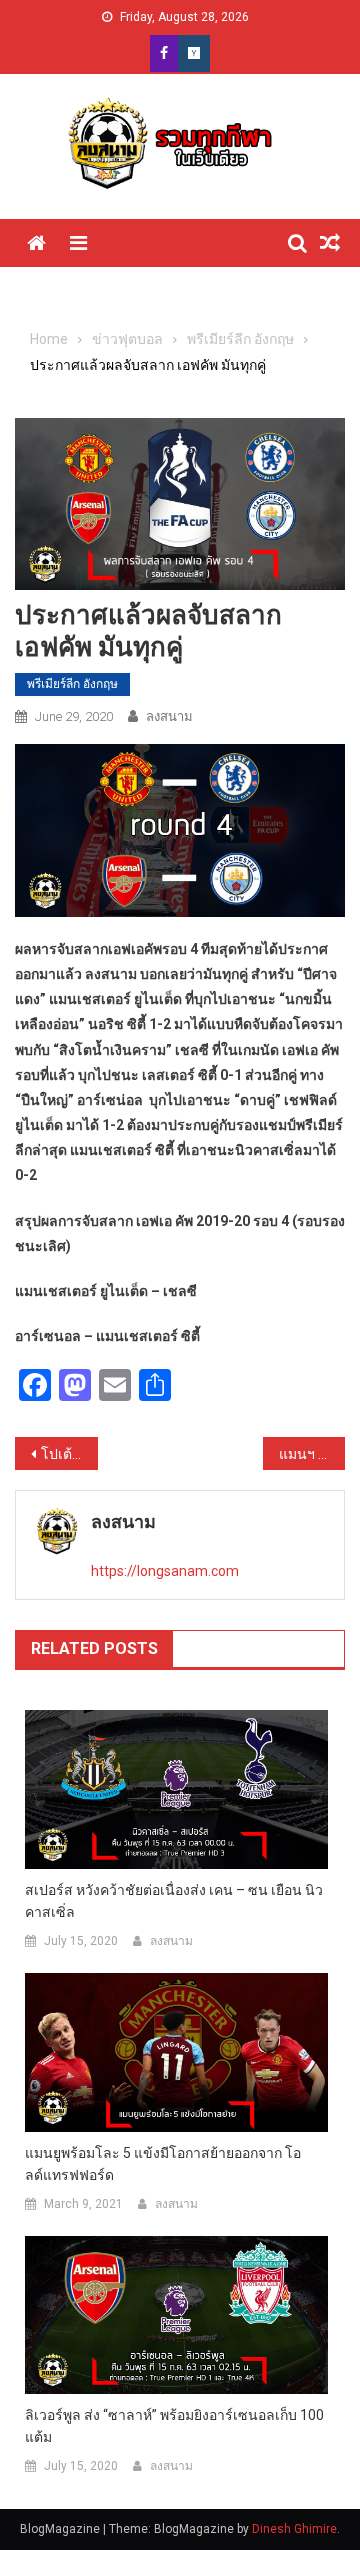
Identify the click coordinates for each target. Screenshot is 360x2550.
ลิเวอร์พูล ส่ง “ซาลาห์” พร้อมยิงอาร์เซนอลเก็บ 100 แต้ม (174, 2426)
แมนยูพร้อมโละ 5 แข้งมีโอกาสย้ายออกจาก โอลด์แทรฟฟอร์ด (163, 2164)
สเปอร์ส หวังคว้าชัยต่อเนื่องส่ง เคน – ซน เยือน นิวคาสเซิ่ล (174, 1901)
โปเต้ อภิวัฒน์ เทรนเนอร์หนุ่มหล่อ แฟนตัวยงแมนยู (69, 1454)
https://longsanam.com (165, 1571)
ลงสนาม (169, 716)
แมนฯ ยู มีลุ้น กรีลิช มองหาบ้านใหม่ (312, 1454)
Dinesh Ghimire (294, 2529)
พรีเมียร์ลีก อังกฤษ (72, 684)
